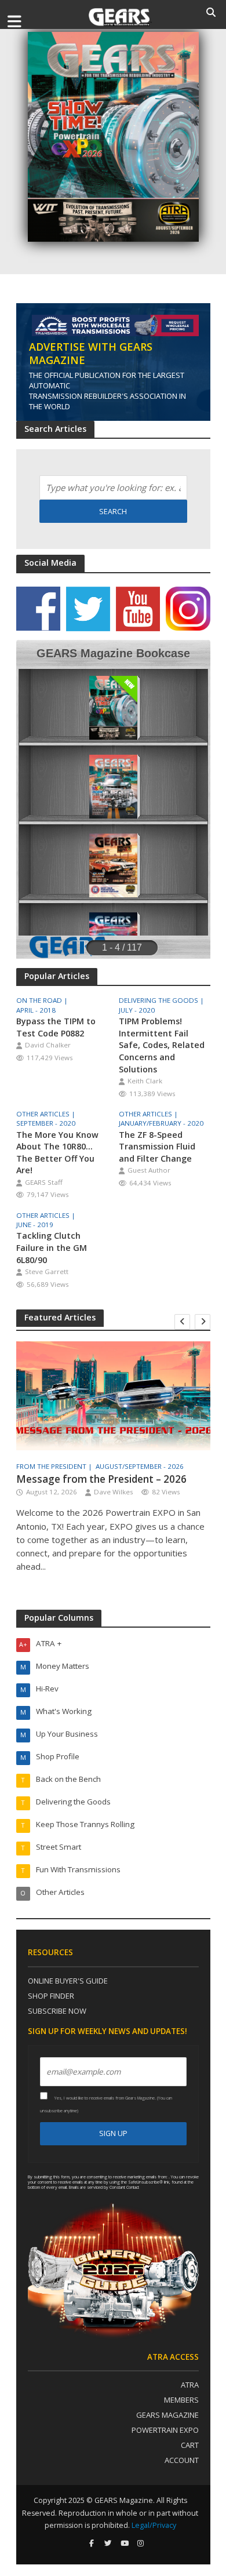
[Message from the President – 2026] (113, 1396)
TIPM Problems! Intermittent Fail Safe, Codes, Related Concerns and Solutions (162, 1045)
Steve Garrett (47, 1271)
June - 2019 (35, 1225)
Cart (190, 2445)
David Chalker (48, 1045)
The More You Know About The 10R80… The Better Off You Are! (57, 1153)
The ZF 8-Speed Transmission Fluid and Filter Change (157, 1147)
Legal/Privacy (154, 2525)
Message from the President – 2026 (101, 1479)
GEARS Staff (44, 1182)
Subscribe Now (57, 2011)
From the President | (55, 1467)
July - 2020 (137, 1010)
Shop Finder (51, 1996)
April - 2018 (36, 1010)
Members (181, 2400)
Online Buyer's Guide (68, 1981)
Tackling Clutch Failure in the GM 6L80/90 (52, 1247)
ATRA (190, 2385)
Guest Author (149, 1170)
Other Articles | (47, 1114)
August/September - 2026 (140, 1467)
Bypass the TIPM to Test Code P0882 (56, 1027)
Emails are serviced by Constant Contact (104, 2187)
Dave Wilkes (114, 1492)
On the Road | (43, 1000)
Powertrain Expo (165, 2430)
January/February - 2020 (161, 1123)
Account (182, 2460)
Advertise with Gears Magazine (91, 353)
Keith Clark (145, 1081)
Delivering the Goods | (162, 1000)
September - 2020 (46, 1123)
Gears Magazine (167, 2415)
